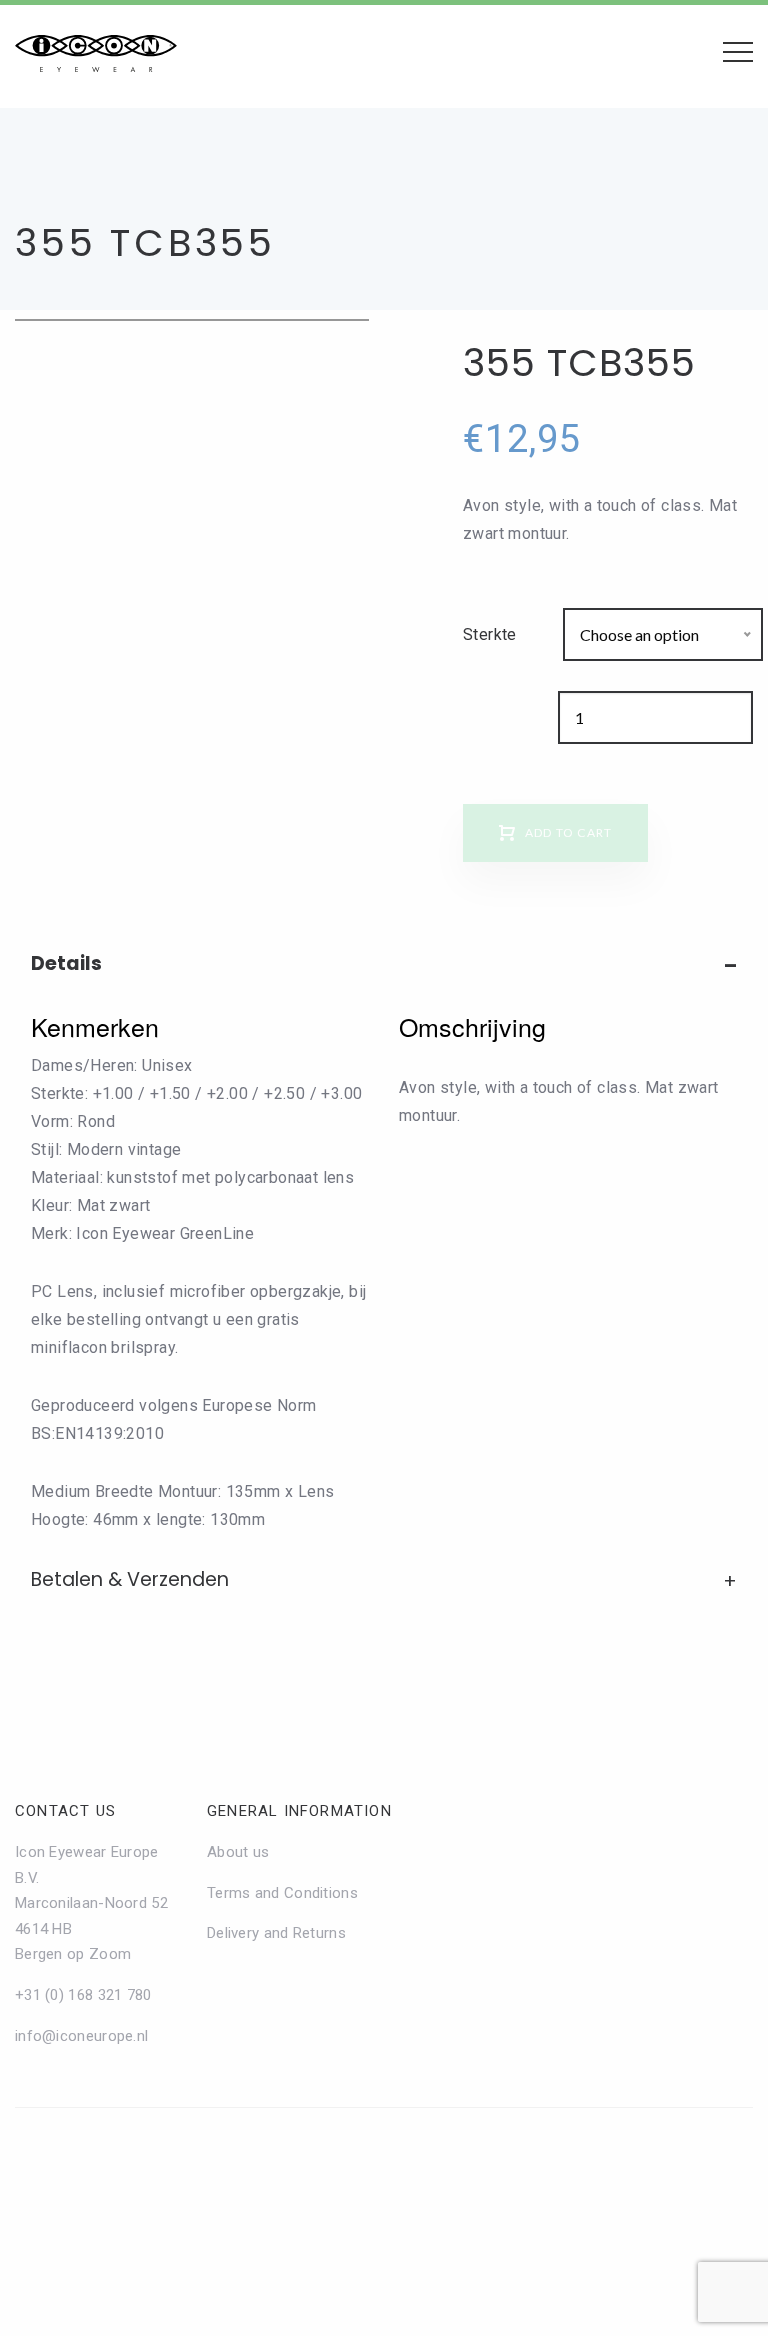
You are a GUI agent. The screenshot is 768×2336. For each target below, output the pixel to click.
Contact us (65, 1811)
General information (299, 1811)
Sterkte (490, 634)
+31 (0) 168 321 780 (83, 1995)
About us (238, 1852)
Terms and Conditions (282, 1893)
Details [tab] (66, 963)
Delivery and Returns (276, 1933)
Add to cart (568, 832)
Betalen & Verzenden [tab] (130, 1579)
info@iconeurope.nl (81, 2036)
